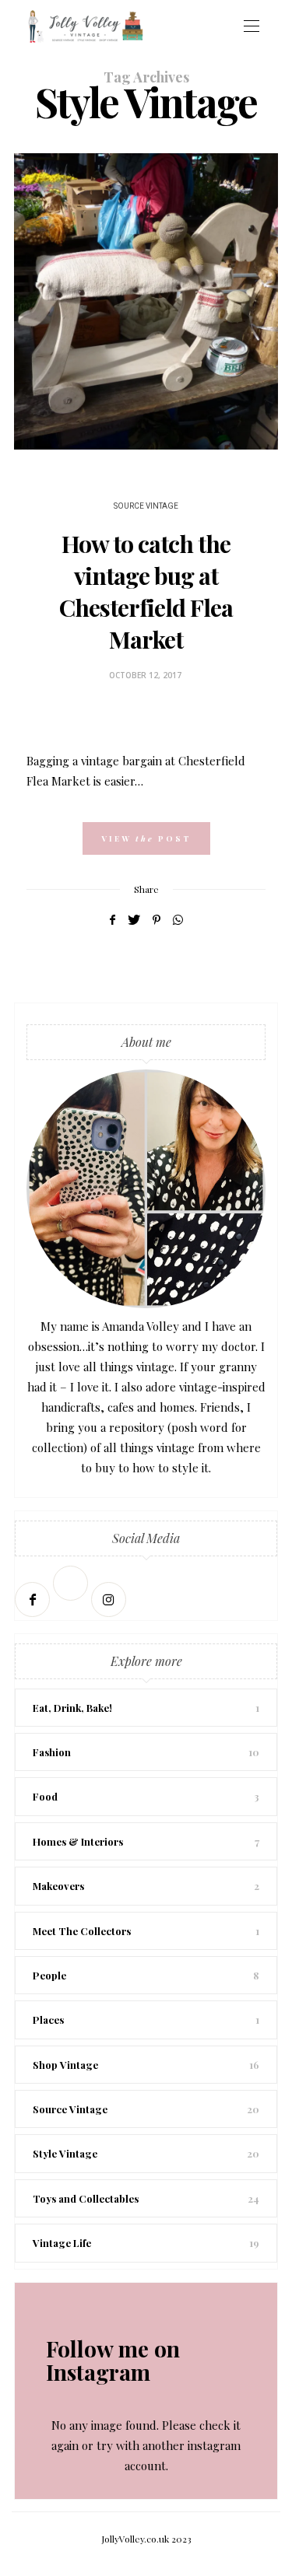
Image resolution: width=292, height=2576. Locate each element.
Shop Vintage (65, 2065)
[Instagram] (110, 1599)
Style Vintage (65, 2153)
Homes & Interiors (78, 1841)
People (49, 1975)
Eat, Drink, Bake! (72, 1708)
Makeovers (58, 1886)
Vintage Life (62, 2243)
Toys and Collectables (86, 2198)
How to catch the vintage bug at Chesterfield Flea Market (146, 591)
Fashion (52, 1752)
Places (48, 2019)
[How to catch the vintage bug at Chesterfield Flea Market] (146, 301)
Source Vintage (146, 506)
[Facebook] (34, 1599)
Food (45, 1796)
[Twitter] (72, 1599)
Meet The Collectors (82, 1931)
